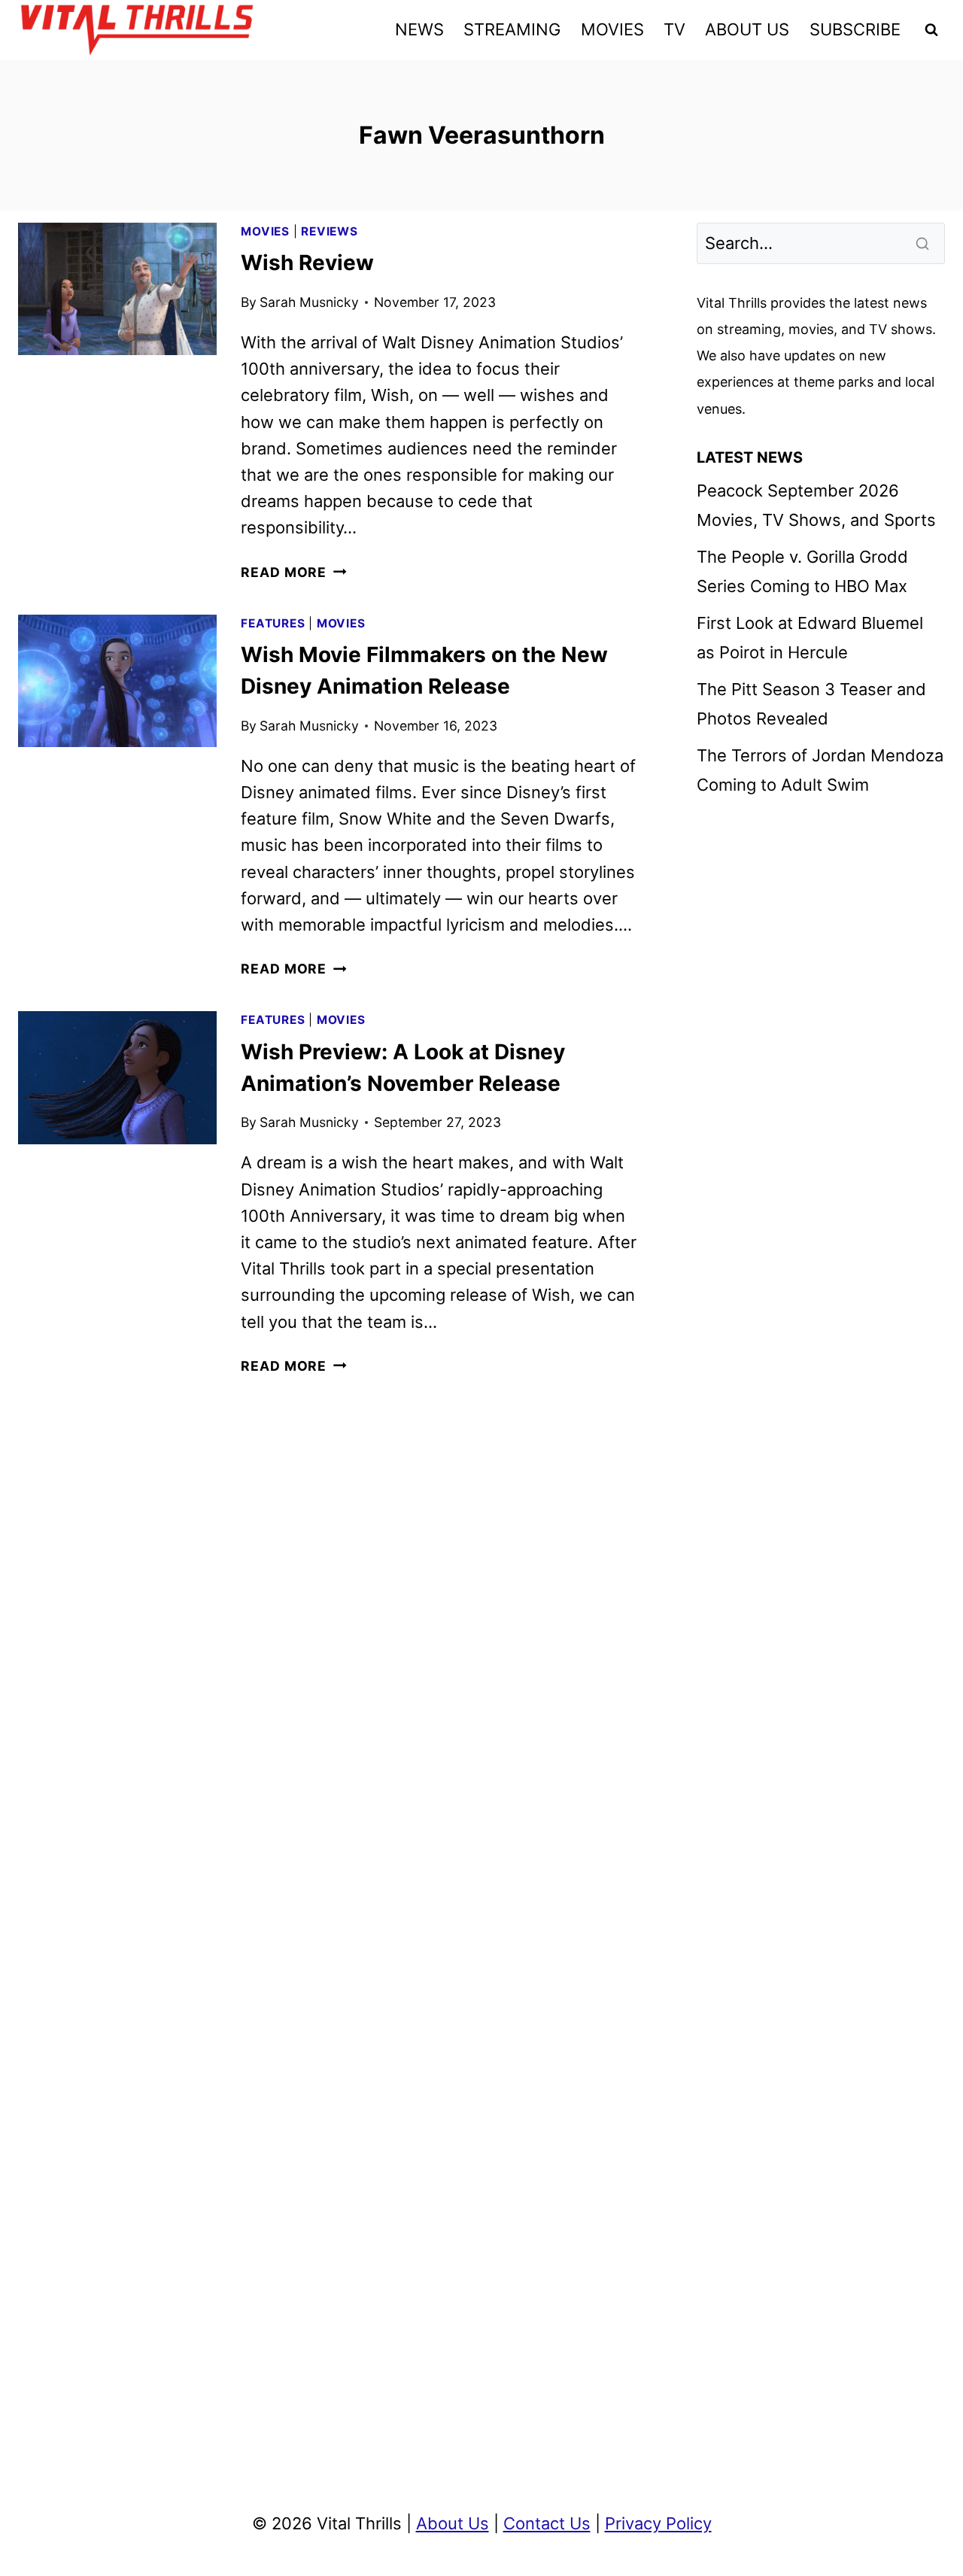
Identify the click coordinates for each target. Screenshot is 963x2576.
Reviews (329, 231)
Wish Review (307, 263)
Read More (293, 572)
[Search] (924, 243)
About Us (453, 2523)
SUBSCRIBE (855, 29)
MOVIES (612, 29)
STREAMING (512, 29)
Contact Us (547, 2523)
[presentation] (117, 289)
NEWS (419, 29)
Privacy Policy (658, 2523)
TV (674, 29)
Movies (265, 231)
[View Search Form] (931, 30)
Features (273, 623)
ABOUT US (747, 29)
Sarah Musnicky (309, 302)
